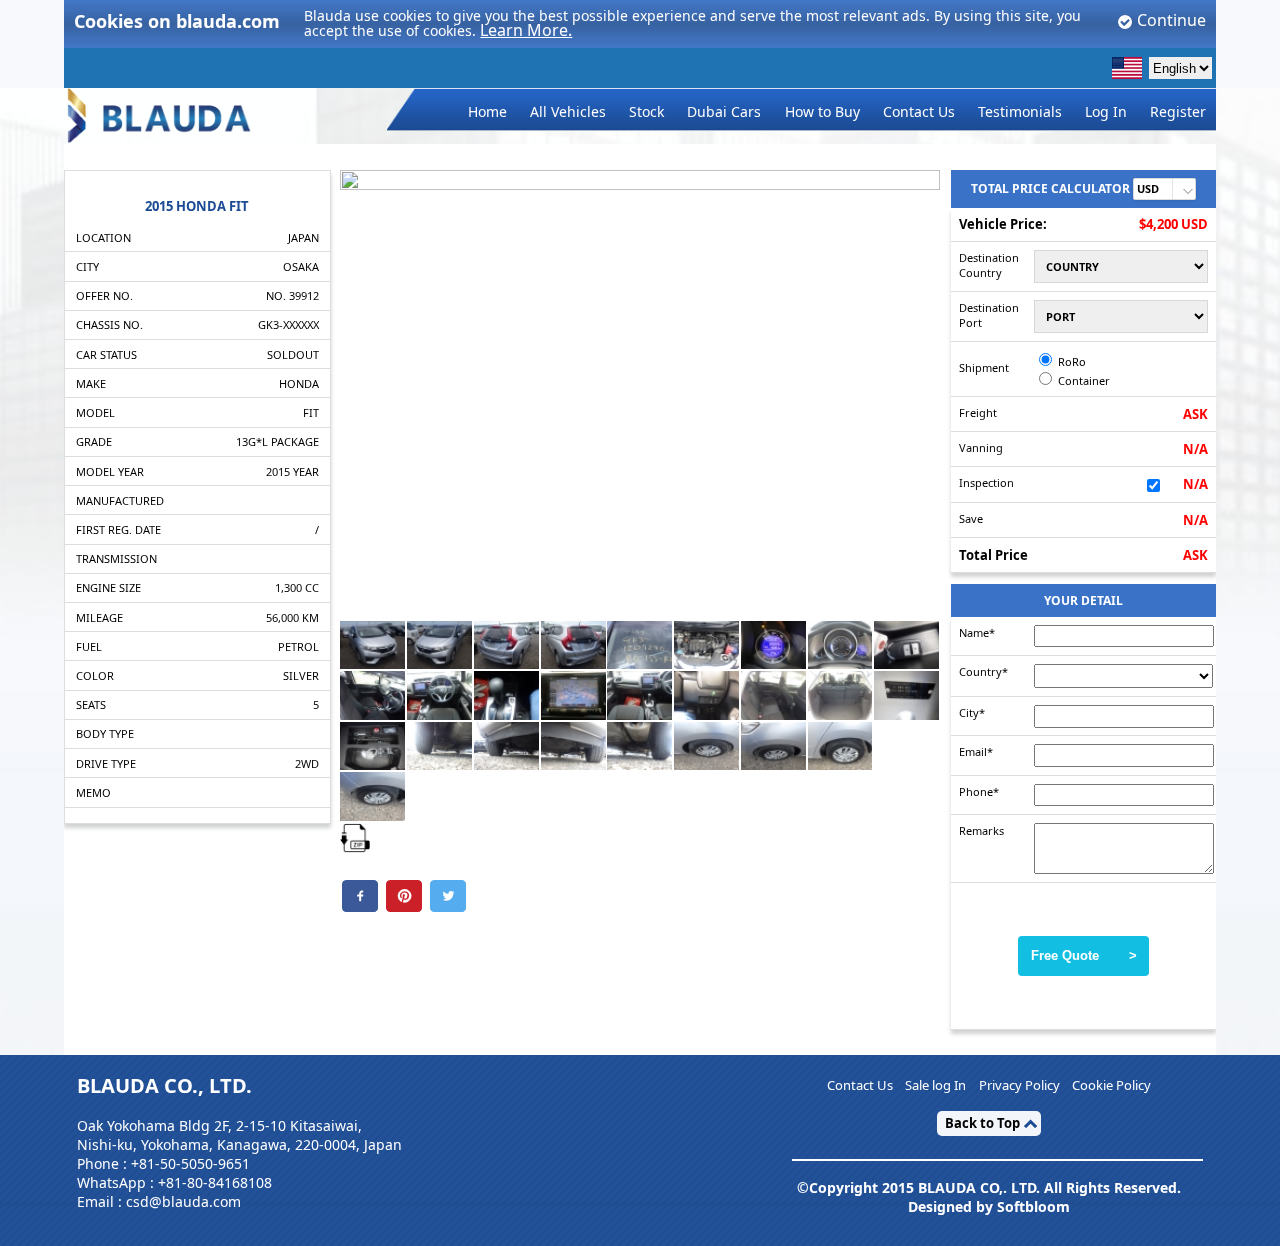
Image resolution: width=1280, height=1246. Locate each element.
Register (1178, 111)
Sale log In (935, 1086)
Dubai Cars (724, 111)
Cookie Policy (1111, 1086)
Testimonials (1020, 111)
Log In (1106, 111)
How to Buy (822, 111)
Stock (646, 111)
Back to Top (982, 1123)
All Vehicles (568, 111)
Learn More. (526, 30)
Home (487, 111)
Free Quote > (1084, 955)
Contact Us (919, 111)
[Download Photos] (355, 836)
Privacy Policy (1019, 1086)
